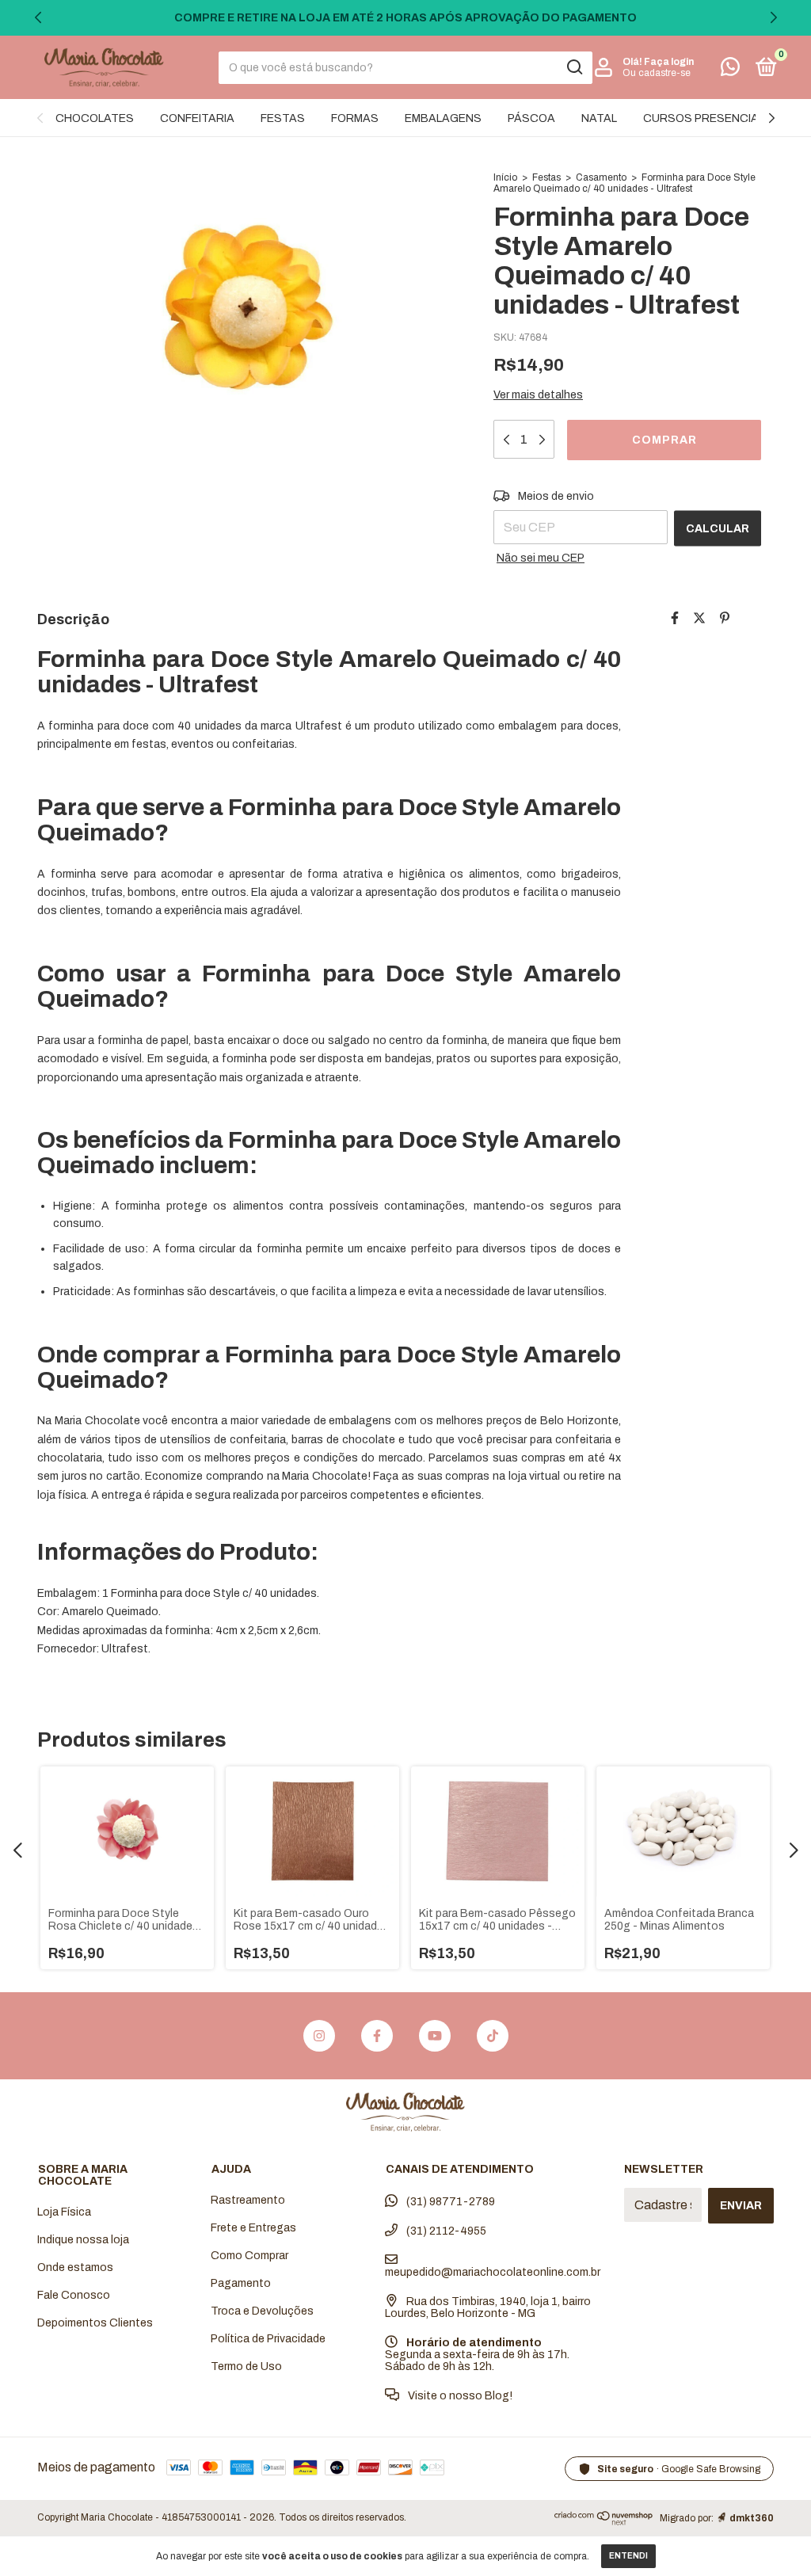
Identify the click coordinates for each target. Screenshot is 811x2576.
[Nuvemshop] (604, 2521)
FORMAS (355, 118)
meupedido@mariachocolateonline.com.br (493, 2272)
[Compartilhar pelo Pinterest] (725, 618)
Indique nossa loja (83, 2240)
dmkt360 (752, 2518)
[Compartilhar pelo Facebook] (675, 618)
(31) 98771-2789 (449, 2202)
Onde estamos (75, 2267)
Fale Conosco (74, 2295)
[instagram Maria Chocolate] (319, 2036)
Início (505, 177)
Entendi (628, 2556)
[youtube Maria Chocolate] (435, 2036)
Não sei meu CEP (541, 558)
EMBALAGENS (443, 118)
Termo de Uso (246, 2366)
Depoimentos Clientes (95, 2323)
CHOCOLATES (95, 118)
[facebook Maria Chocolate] (377, 2036)
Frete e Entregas (253, 2228)
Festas (546, 177)
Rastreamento (248, 2200)
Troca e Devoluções (262, 2311)
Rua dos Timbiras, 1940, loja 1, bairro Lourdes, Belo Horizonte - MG (488, 2307)
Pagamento (241, 2283)
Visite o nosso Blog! (459, 2396)
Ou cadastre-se (657, 73)
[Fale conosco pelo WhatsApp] (730, 70)
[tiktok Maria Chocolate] (493, 2036)
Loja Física (64, 2212)
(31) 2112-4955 (445, 2231)
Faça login (669, 62)
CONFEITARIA (197, 118)
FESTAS (283, 118)
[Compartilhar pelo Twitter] (699, 618)
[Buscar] (574, 67)
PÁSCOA (531, 118)
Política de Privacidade (268, 2339)
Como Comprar (249, 2256)
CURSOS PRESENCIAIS (706, 118)
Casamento (601, 177)
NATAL (599, 118)
